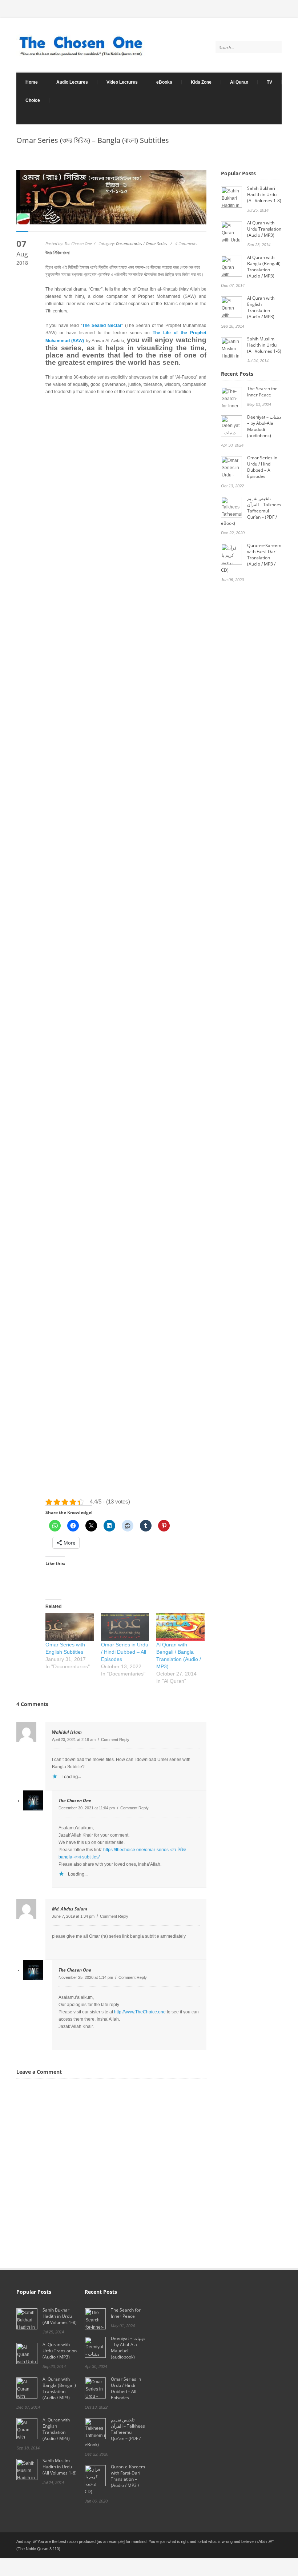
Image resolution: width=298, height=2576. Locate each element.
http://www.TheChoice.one (140, 2012)
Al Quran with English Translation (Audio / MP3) (261, 307)
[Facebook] (274, 121)
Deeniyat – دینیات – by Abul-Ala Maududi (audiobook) (264, 426)
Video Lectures (118, 82)
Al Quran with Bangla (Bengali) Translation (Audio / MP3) (264, 267)
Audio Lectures (68, 82)
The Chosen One (75, 1800)
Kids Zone (197, 82)
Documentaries (129, 243)
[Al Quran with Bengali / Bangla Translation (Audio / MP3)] (180, 1627)
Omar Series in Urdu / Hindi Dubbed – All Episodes (125, 1652)
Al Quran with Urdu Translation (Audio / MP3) (264, 229)
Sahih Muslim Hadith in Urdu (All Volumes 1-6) (264, 345)
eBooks (160, 82)
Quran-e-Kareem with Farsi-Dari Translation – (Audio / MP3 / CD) (251, 558)
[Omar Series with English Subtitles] (70, 1627)
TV (269, 82)
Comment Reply (115, 1740)
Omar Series (156, 243)
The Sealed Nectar (102, 326)
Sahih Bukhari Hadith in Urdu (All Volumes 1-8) (264, 194)
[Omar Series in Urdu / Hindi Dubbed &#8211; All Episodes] (125, 1627)
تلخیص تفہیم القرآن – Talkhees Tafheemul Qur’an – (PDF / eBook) (251, 511)
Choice (33, 100)
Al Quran (239, 82)
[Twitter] (261, 121)
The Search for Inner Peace (262, 392)
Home (27, 82)
